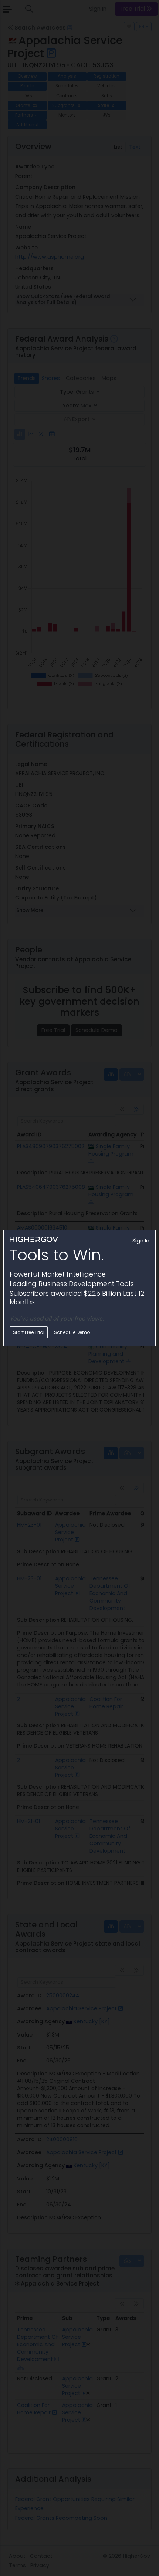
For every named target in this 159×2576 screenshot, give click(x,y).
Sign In (141, 1241)
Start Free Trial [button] (29, 1332)
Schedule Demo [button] (72, 1332)
